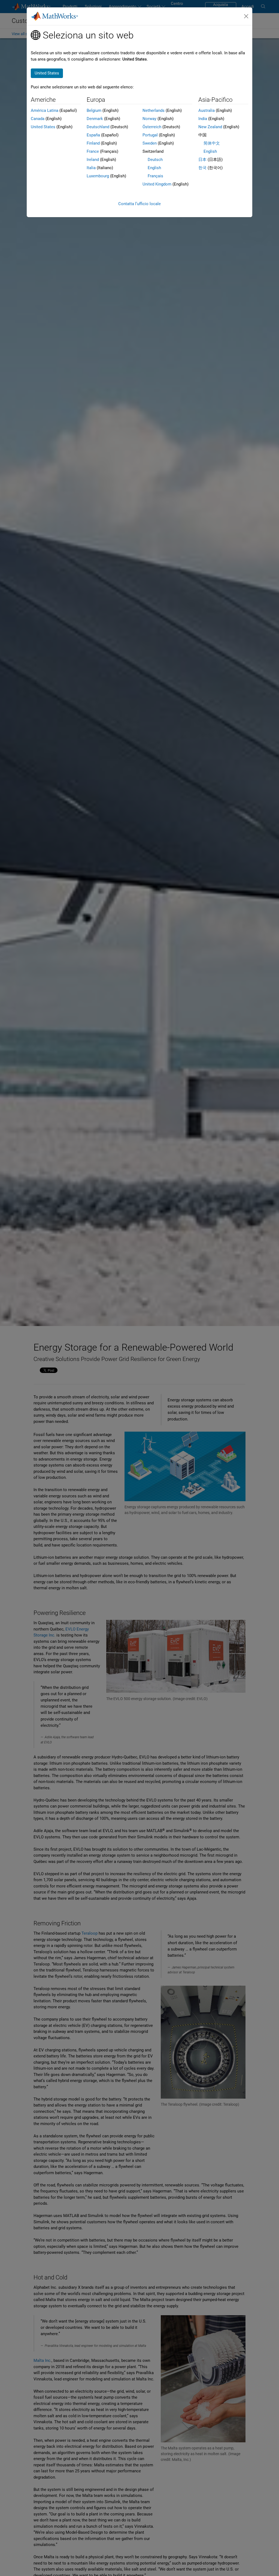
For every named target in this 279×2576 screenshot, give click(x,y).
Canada (38, 119)
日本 (202, 160)
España (93, 135)
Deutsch (155, 160)
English (154, 168)
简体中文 (212, 143)
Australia (207, 110)
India (203, 119)
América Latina (45, 110)
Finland (93, 143)
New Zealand (210, 127)
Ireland (93, 160)
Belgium (94, 110)
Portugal (150, 135)
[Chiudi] (246, 16)
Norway (149, 119)
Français (155, 176)
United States (43, 127)
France (93, 151)
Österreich (152, 127)
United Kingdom (157, 184)
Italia (91, 168)
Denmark (95, 119)
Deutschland (98, 127)
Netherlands (154, 110)
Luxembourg (98, 176)
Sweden (150, 143)
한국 (202, 168)
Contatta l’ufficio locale (139, 204)
